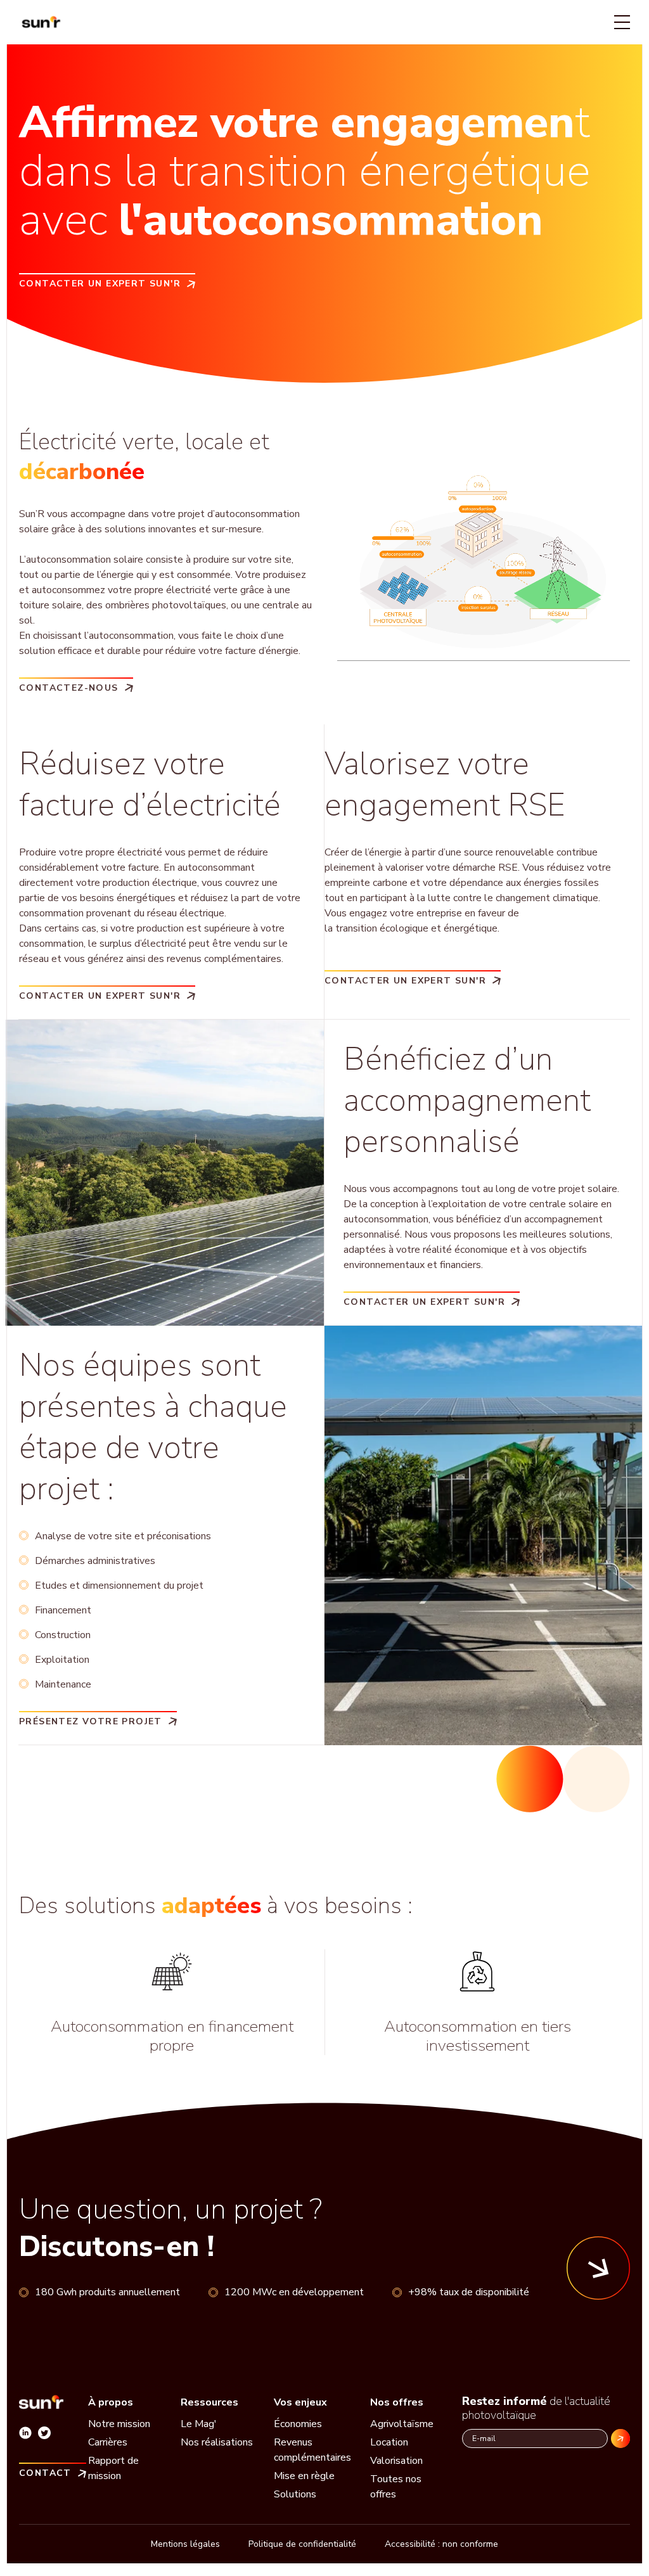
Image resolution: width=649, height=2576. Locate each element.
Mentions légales (185, 2544)
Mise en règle (304, 2476)
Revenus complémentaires (312, 2450)
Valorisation (396, 2461)
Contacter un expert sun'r (100, 283)
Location (389, 2442)
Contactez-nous (69, 687)
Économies (298, 2424)
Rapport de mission (113, 2468)
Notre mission (119, 2424)
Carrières (108, 2442)
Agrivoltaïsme (402, 2424)
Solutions (295, 2494)
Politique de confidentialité (302, 2544)
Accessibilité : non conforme (441, 2544)
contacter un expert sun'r (405, 980)
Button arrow (598, 2268)
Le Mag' (199, 2424)
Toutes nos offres (396, 2487)
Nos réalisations (217, 2442)
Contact (45, 2472)
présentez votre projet (91, 1721)
